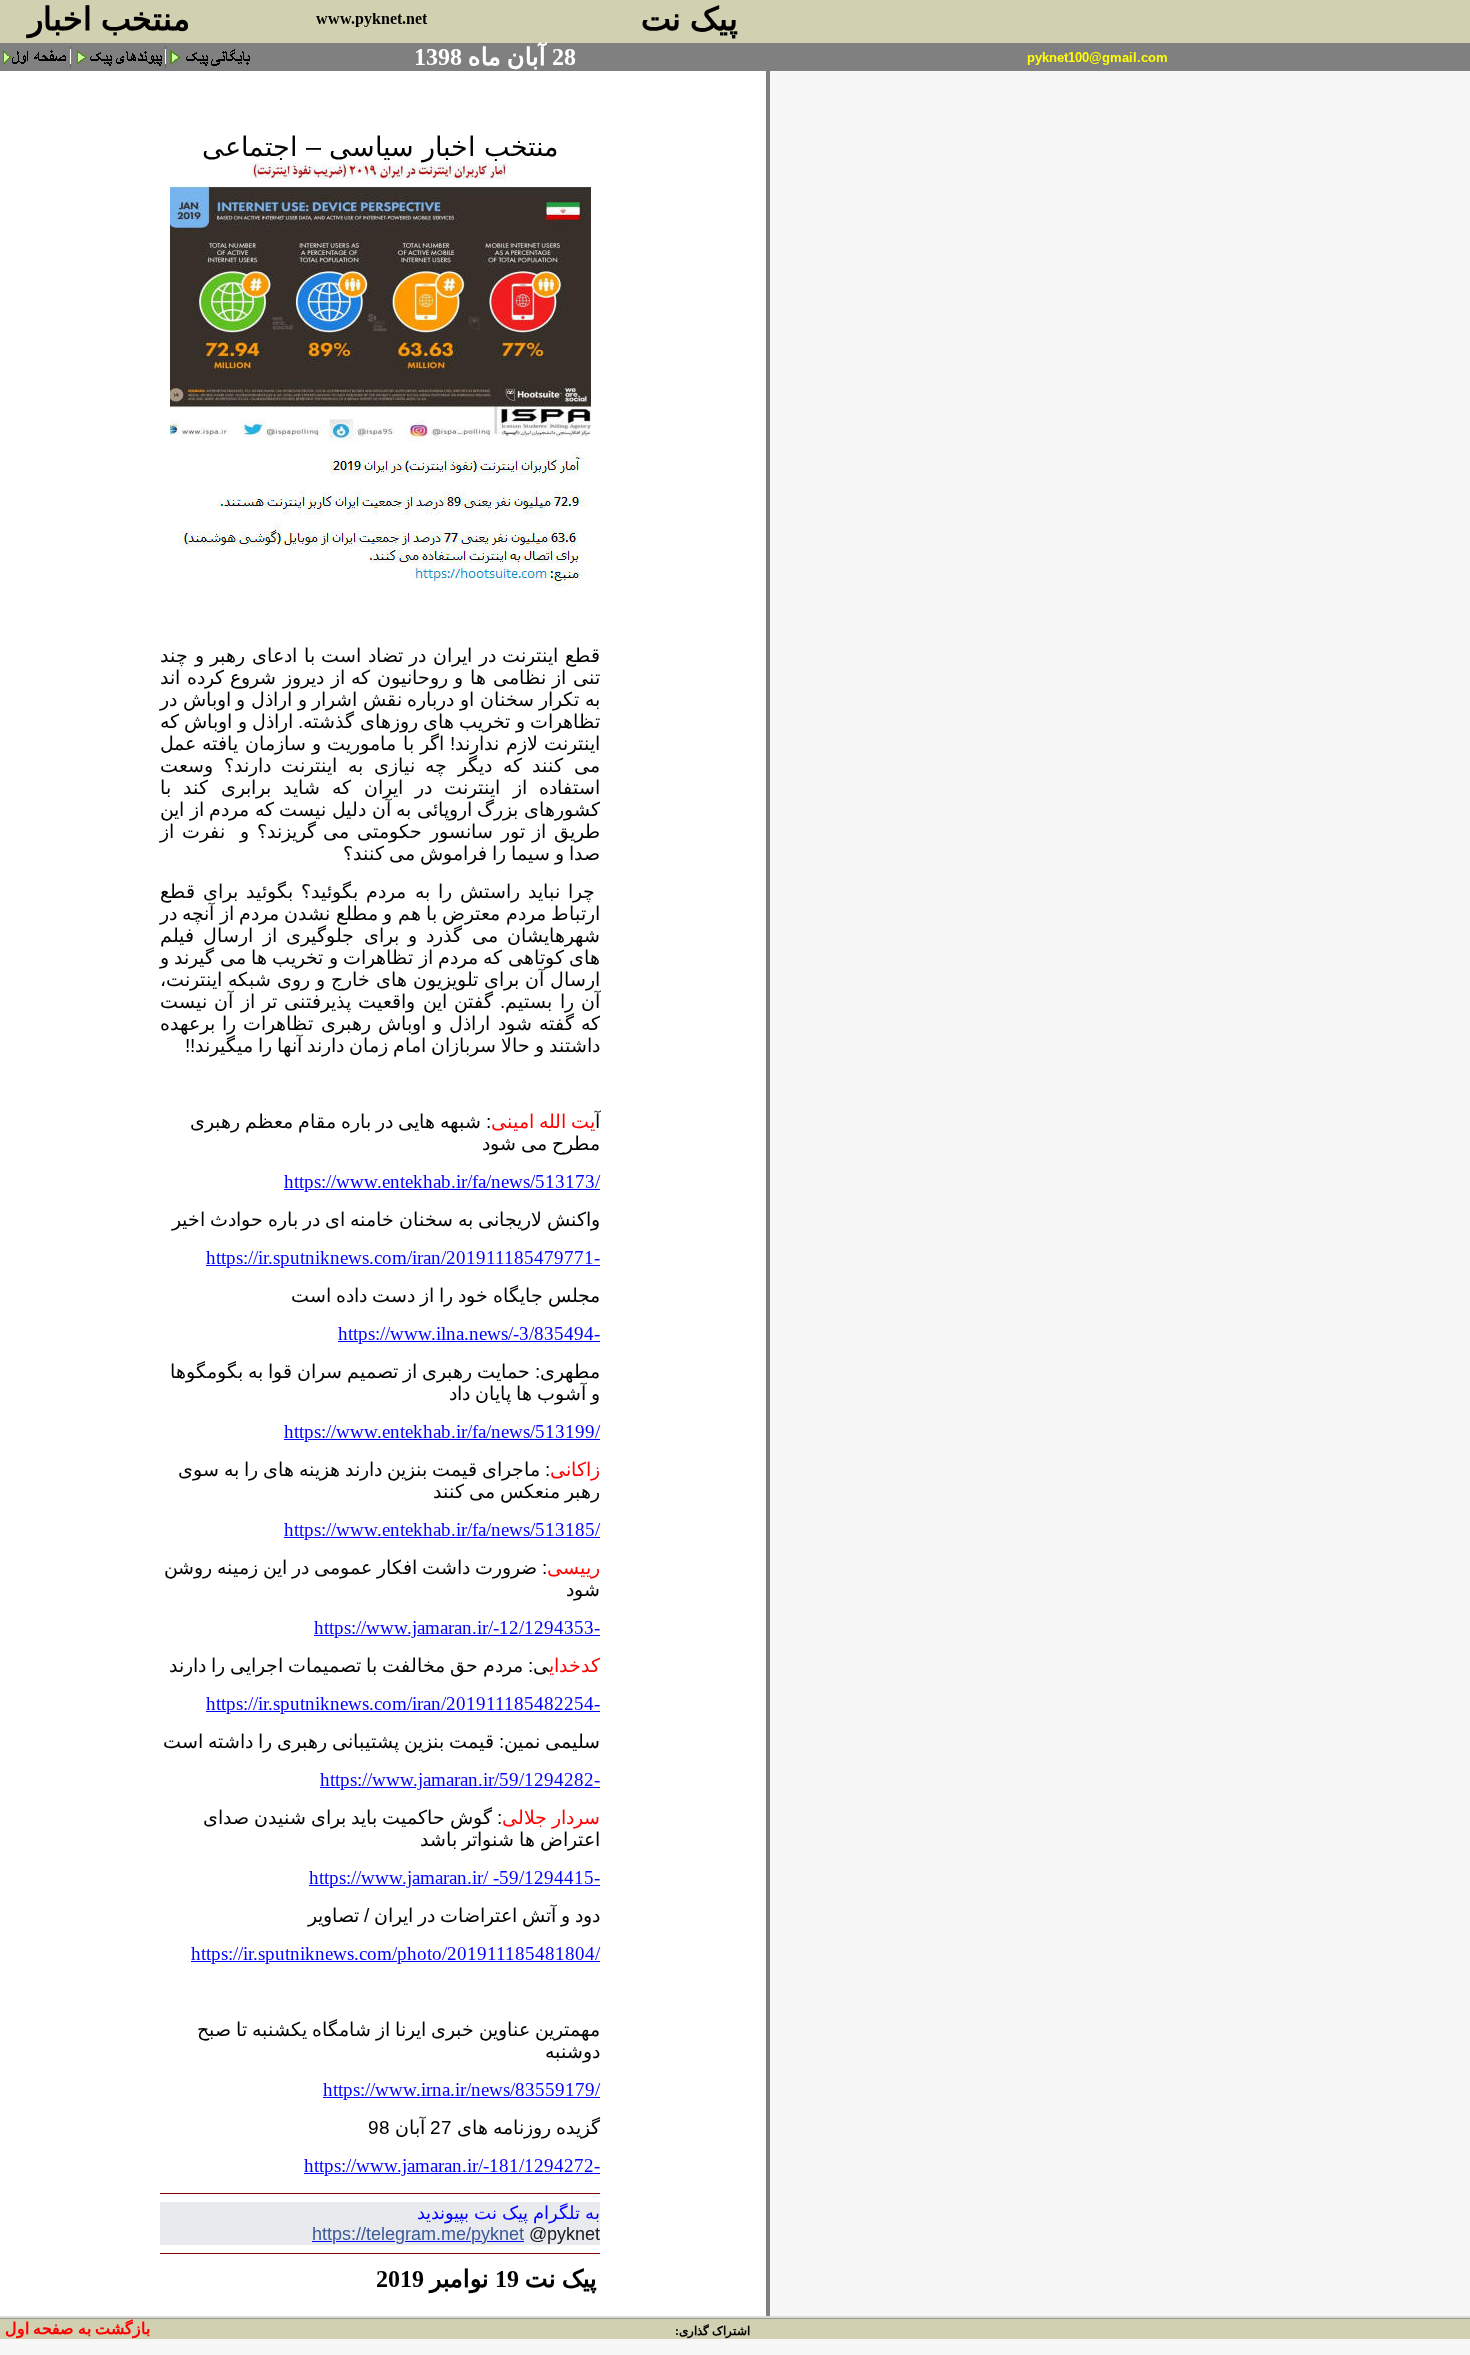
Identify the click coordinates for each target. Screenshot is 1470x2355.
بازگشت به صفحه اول (77, 2328)
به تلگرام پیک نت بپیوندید (508, 2213)
